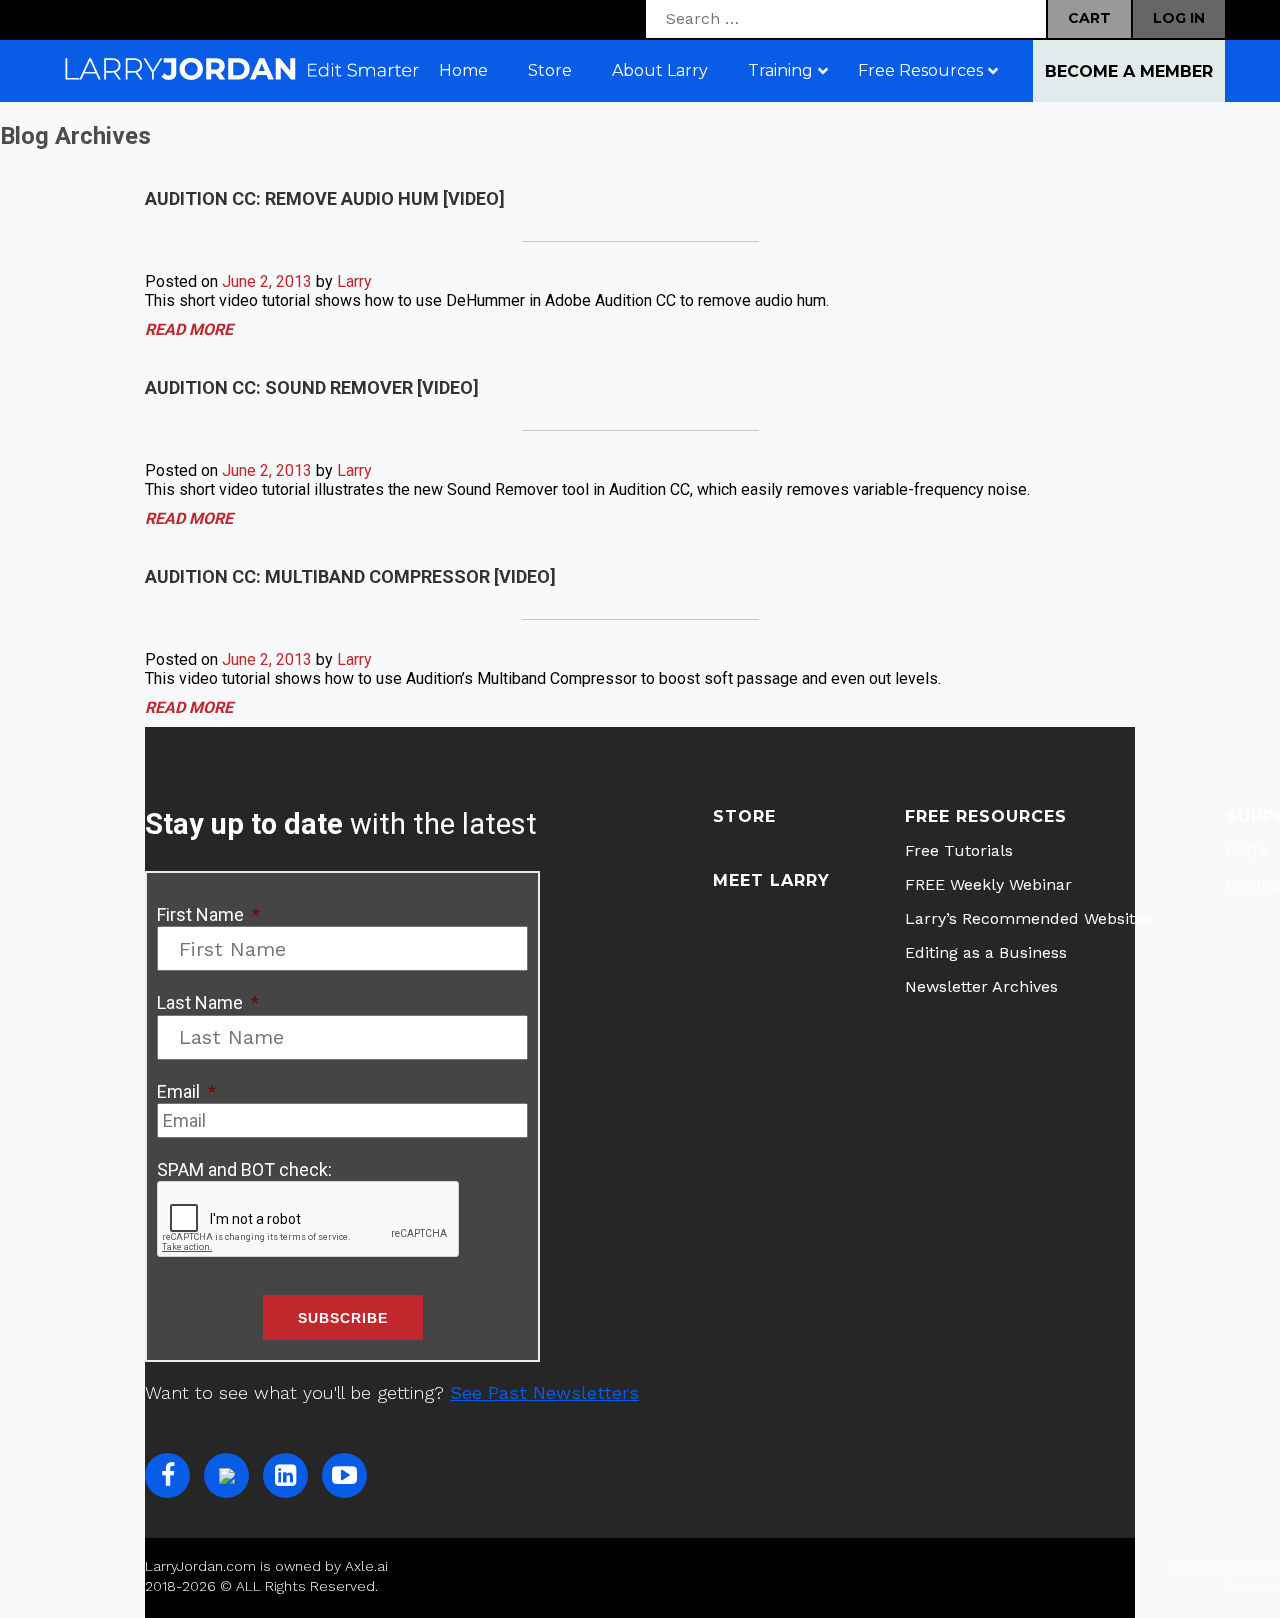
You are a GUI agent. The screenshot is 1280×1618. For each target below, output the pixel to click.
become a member (1129, 71)
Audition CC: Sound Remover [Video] (312, 387)
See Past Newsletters (544, 1392)
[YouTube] (344, 1475)
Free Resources (986, 816)
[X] (226, 1475)
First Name (208, 914)
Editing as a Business (986, 952)
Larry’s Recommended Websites (1028, 918)
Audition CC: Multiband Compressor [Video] (350, 576)
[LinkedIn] (285, 1475)
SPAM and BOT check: (244, 1169)
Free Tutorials (959, 850)
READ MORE (189, 329)
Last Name (208, 1002)
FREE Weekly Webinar (988, 884)
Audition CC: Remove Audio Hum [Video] (325, 198)
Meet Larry (771, 880)
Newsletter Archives (981, 986)
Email (186, 1091)
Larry (354, 281)
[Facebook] (167, 1475)
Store (744, 816)
